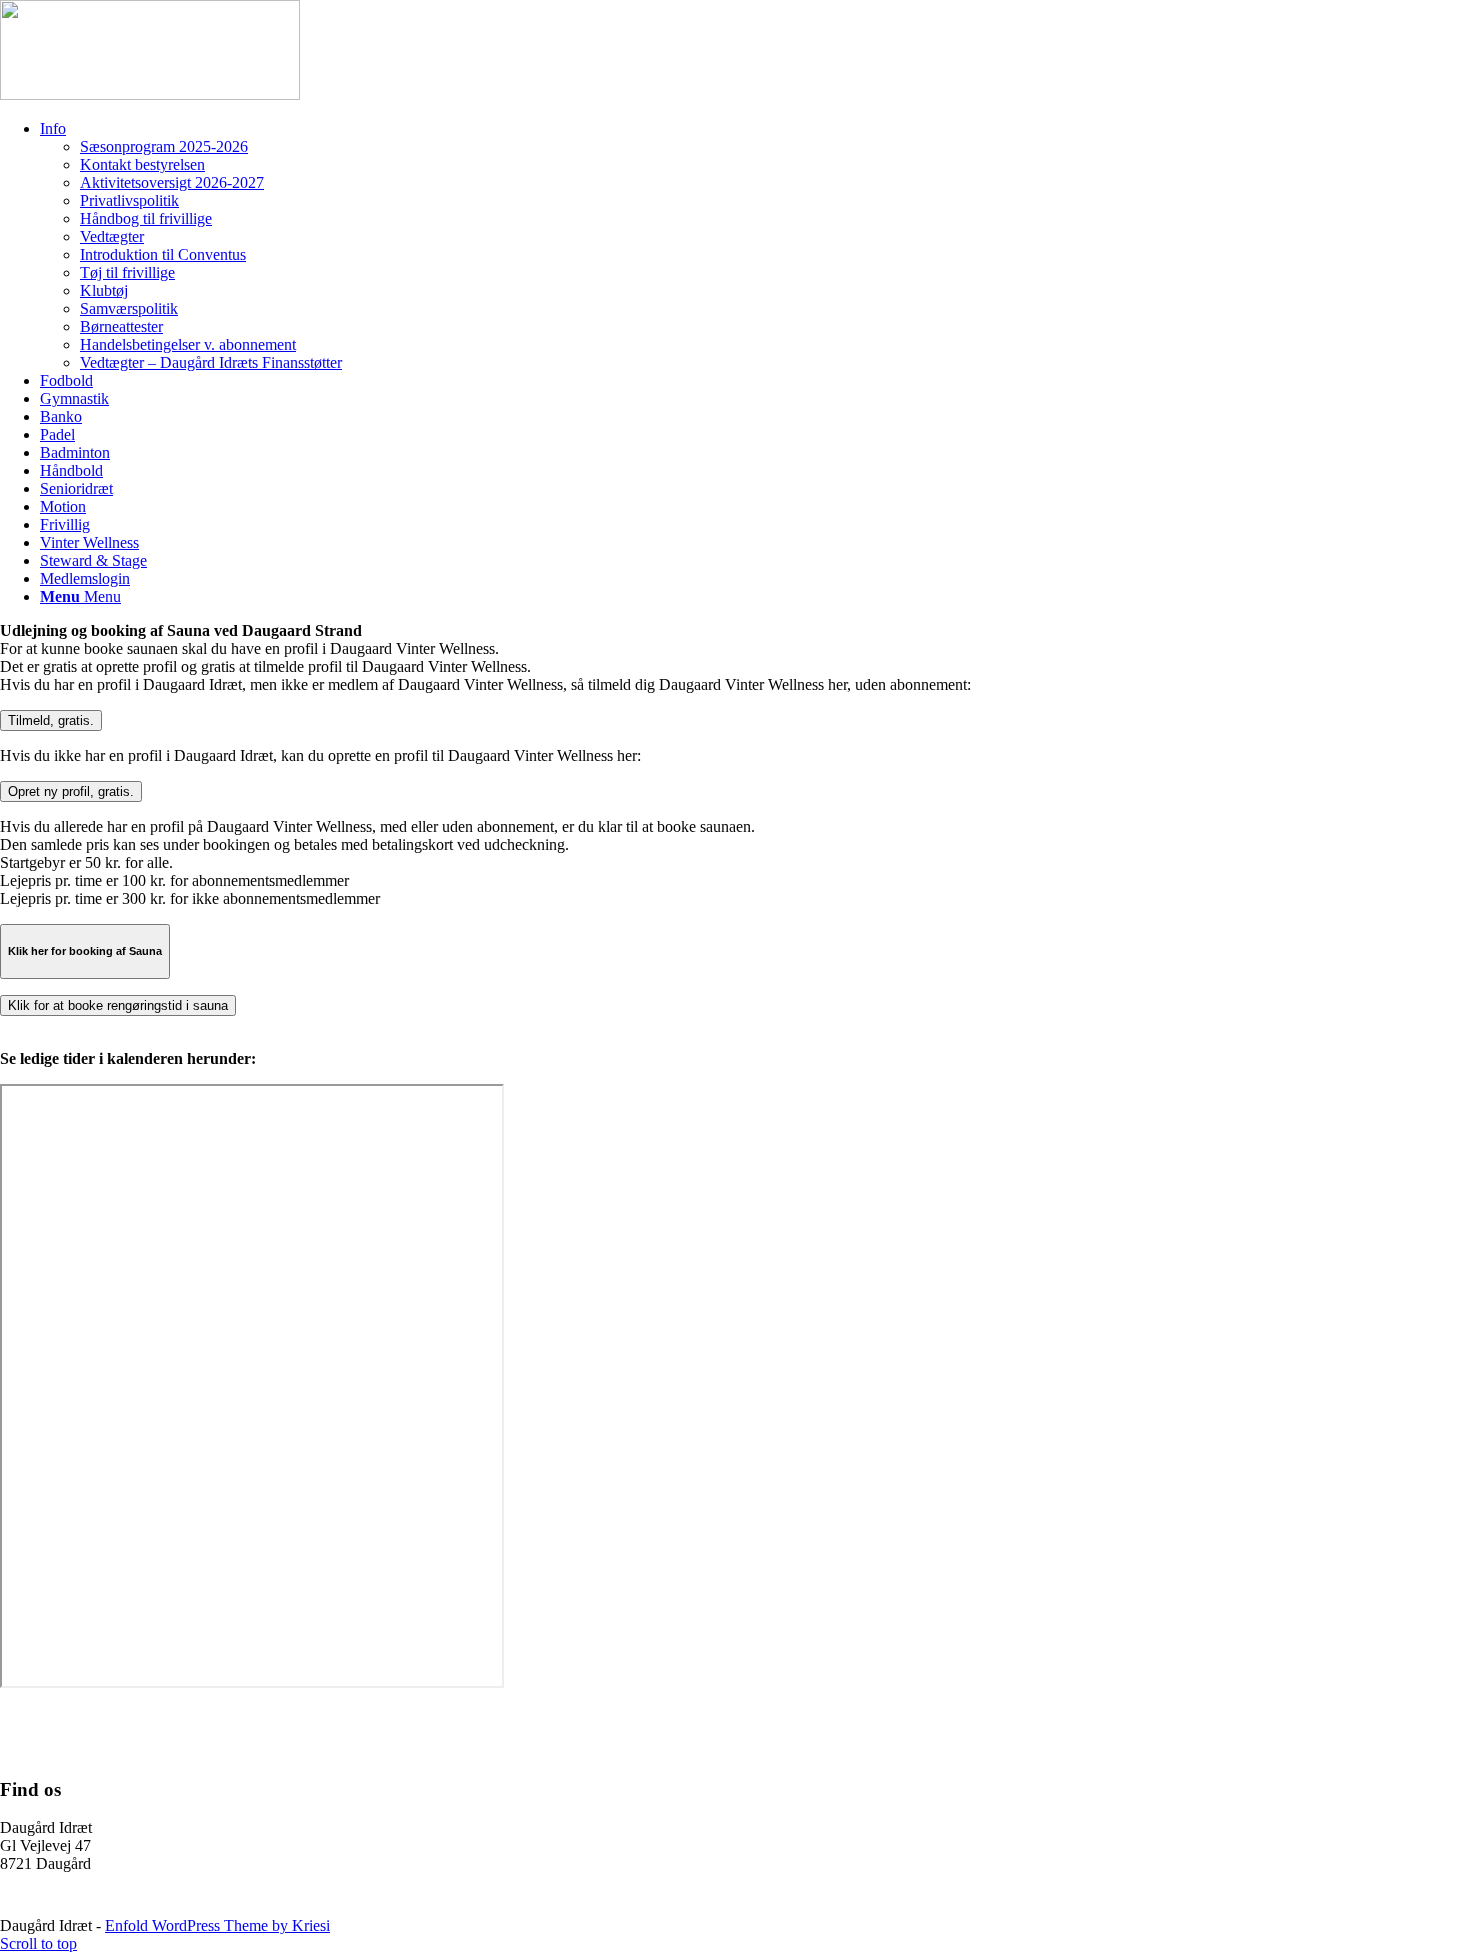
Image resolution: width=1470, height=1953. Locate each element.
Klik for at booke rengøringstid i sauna (118, 1005)
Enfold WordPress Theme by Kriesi (217, 1925)
